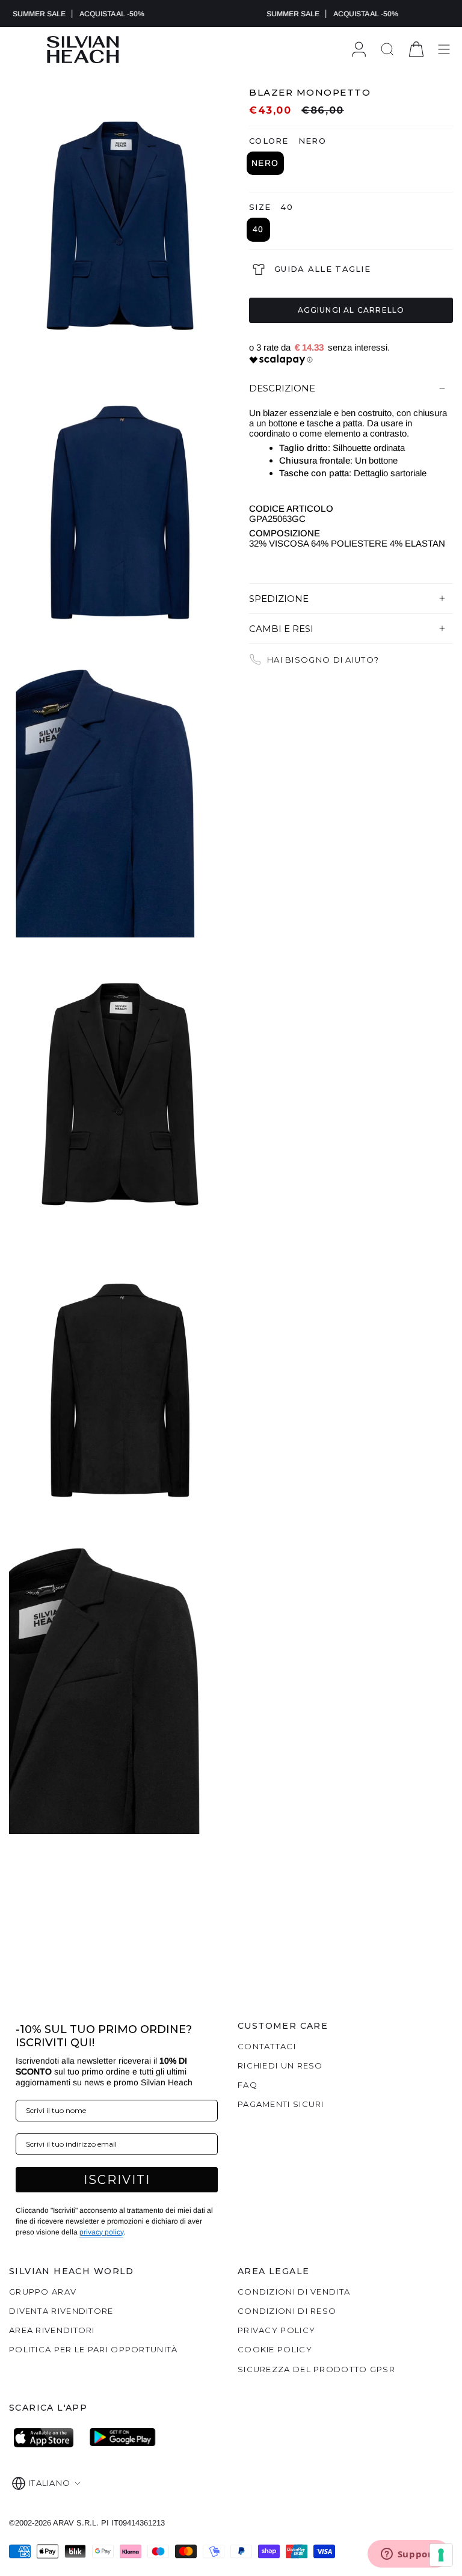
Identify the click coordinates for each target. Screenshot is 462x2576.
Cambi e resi (281, 629)
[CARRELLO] (416, 50)
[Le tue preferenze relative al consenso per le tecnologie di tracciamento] (441, 2555)
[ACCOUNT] (359, 50)
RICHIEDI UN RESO (280, 2065)
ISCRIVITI (117, 2180)
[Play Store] (123, 2438)
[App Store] (47, 2438)
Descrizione (282, 388)
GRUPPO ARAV (43, 2292)
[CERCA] (387, 50)
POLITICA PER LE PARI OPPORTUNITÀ (94, 2349)
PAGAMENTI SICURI (281, 2104)
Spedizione (279, 599)
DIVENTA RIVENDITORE (61, 2311)
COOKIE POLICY (275, 2349)
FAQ (248, 2085)
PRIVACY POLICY (276, 2330)
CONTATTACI (267, 2046)
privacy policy (101, 2232)
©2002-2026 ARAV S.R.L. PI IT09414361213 (87, 2523)
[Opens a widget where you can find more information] (408, 2555)
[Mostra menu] (444, 50)
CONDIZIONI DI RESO (287, 2311)
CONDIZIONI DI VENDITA (294, 2292)
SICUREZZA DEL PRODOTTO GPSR (316, 2369)
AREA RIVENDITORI (52, 2330)
